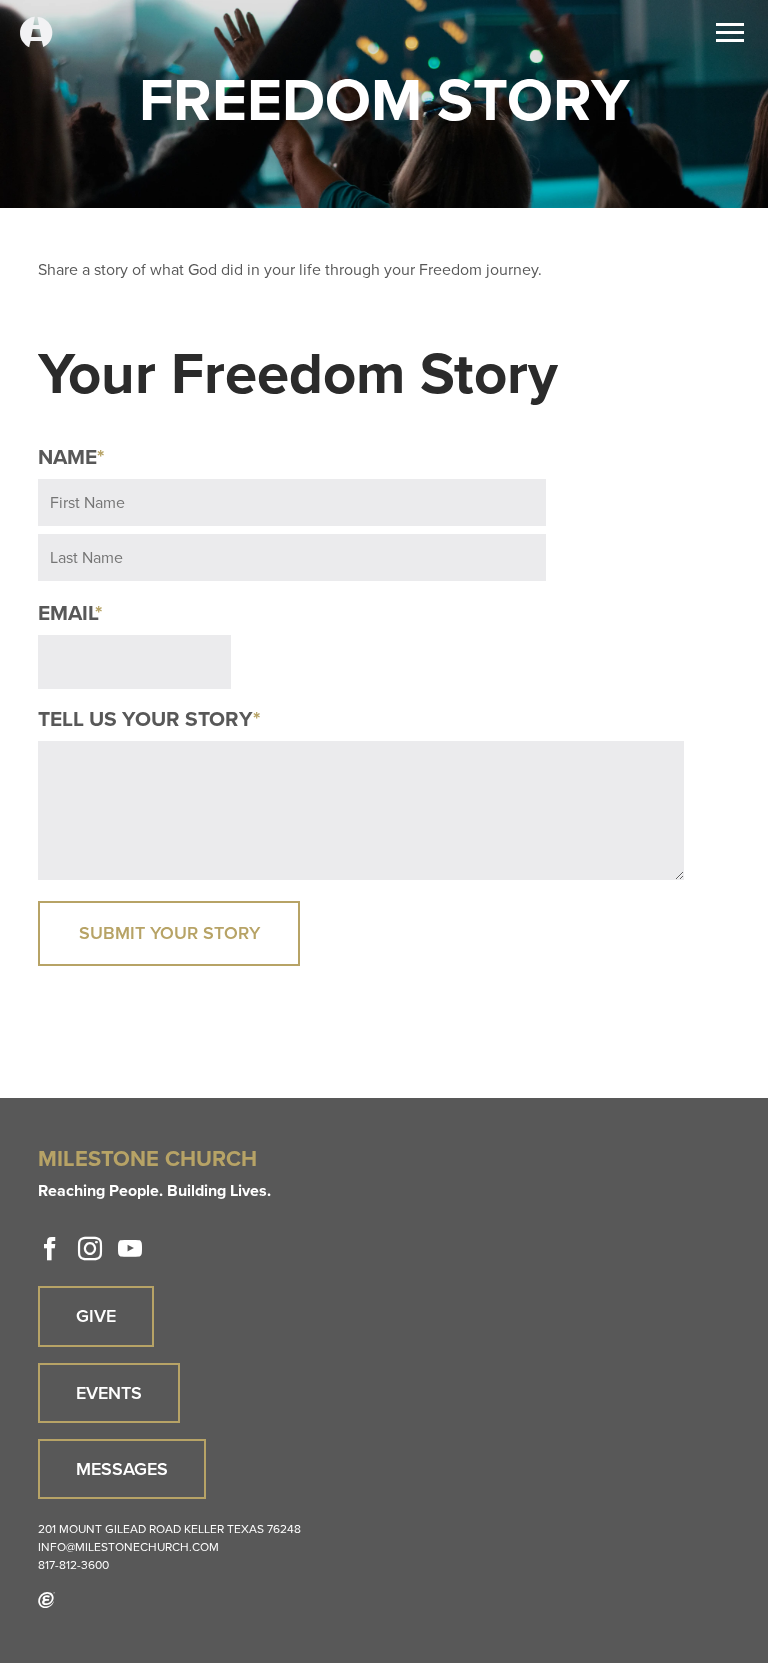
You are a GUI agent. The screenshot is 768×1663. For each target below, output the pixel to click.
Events (109, 1393)
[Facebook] (50, 1249)
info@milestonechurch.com (128, 1547)
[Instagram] (90, 1249)
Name (71, 457)
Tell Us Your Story (149, 719)
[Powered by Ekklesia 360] (46, 1600)
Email (70, 613)
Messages (122, 1469)
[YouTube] (130, 1249)
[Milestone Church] (36, 33)
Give (96, 1316)
